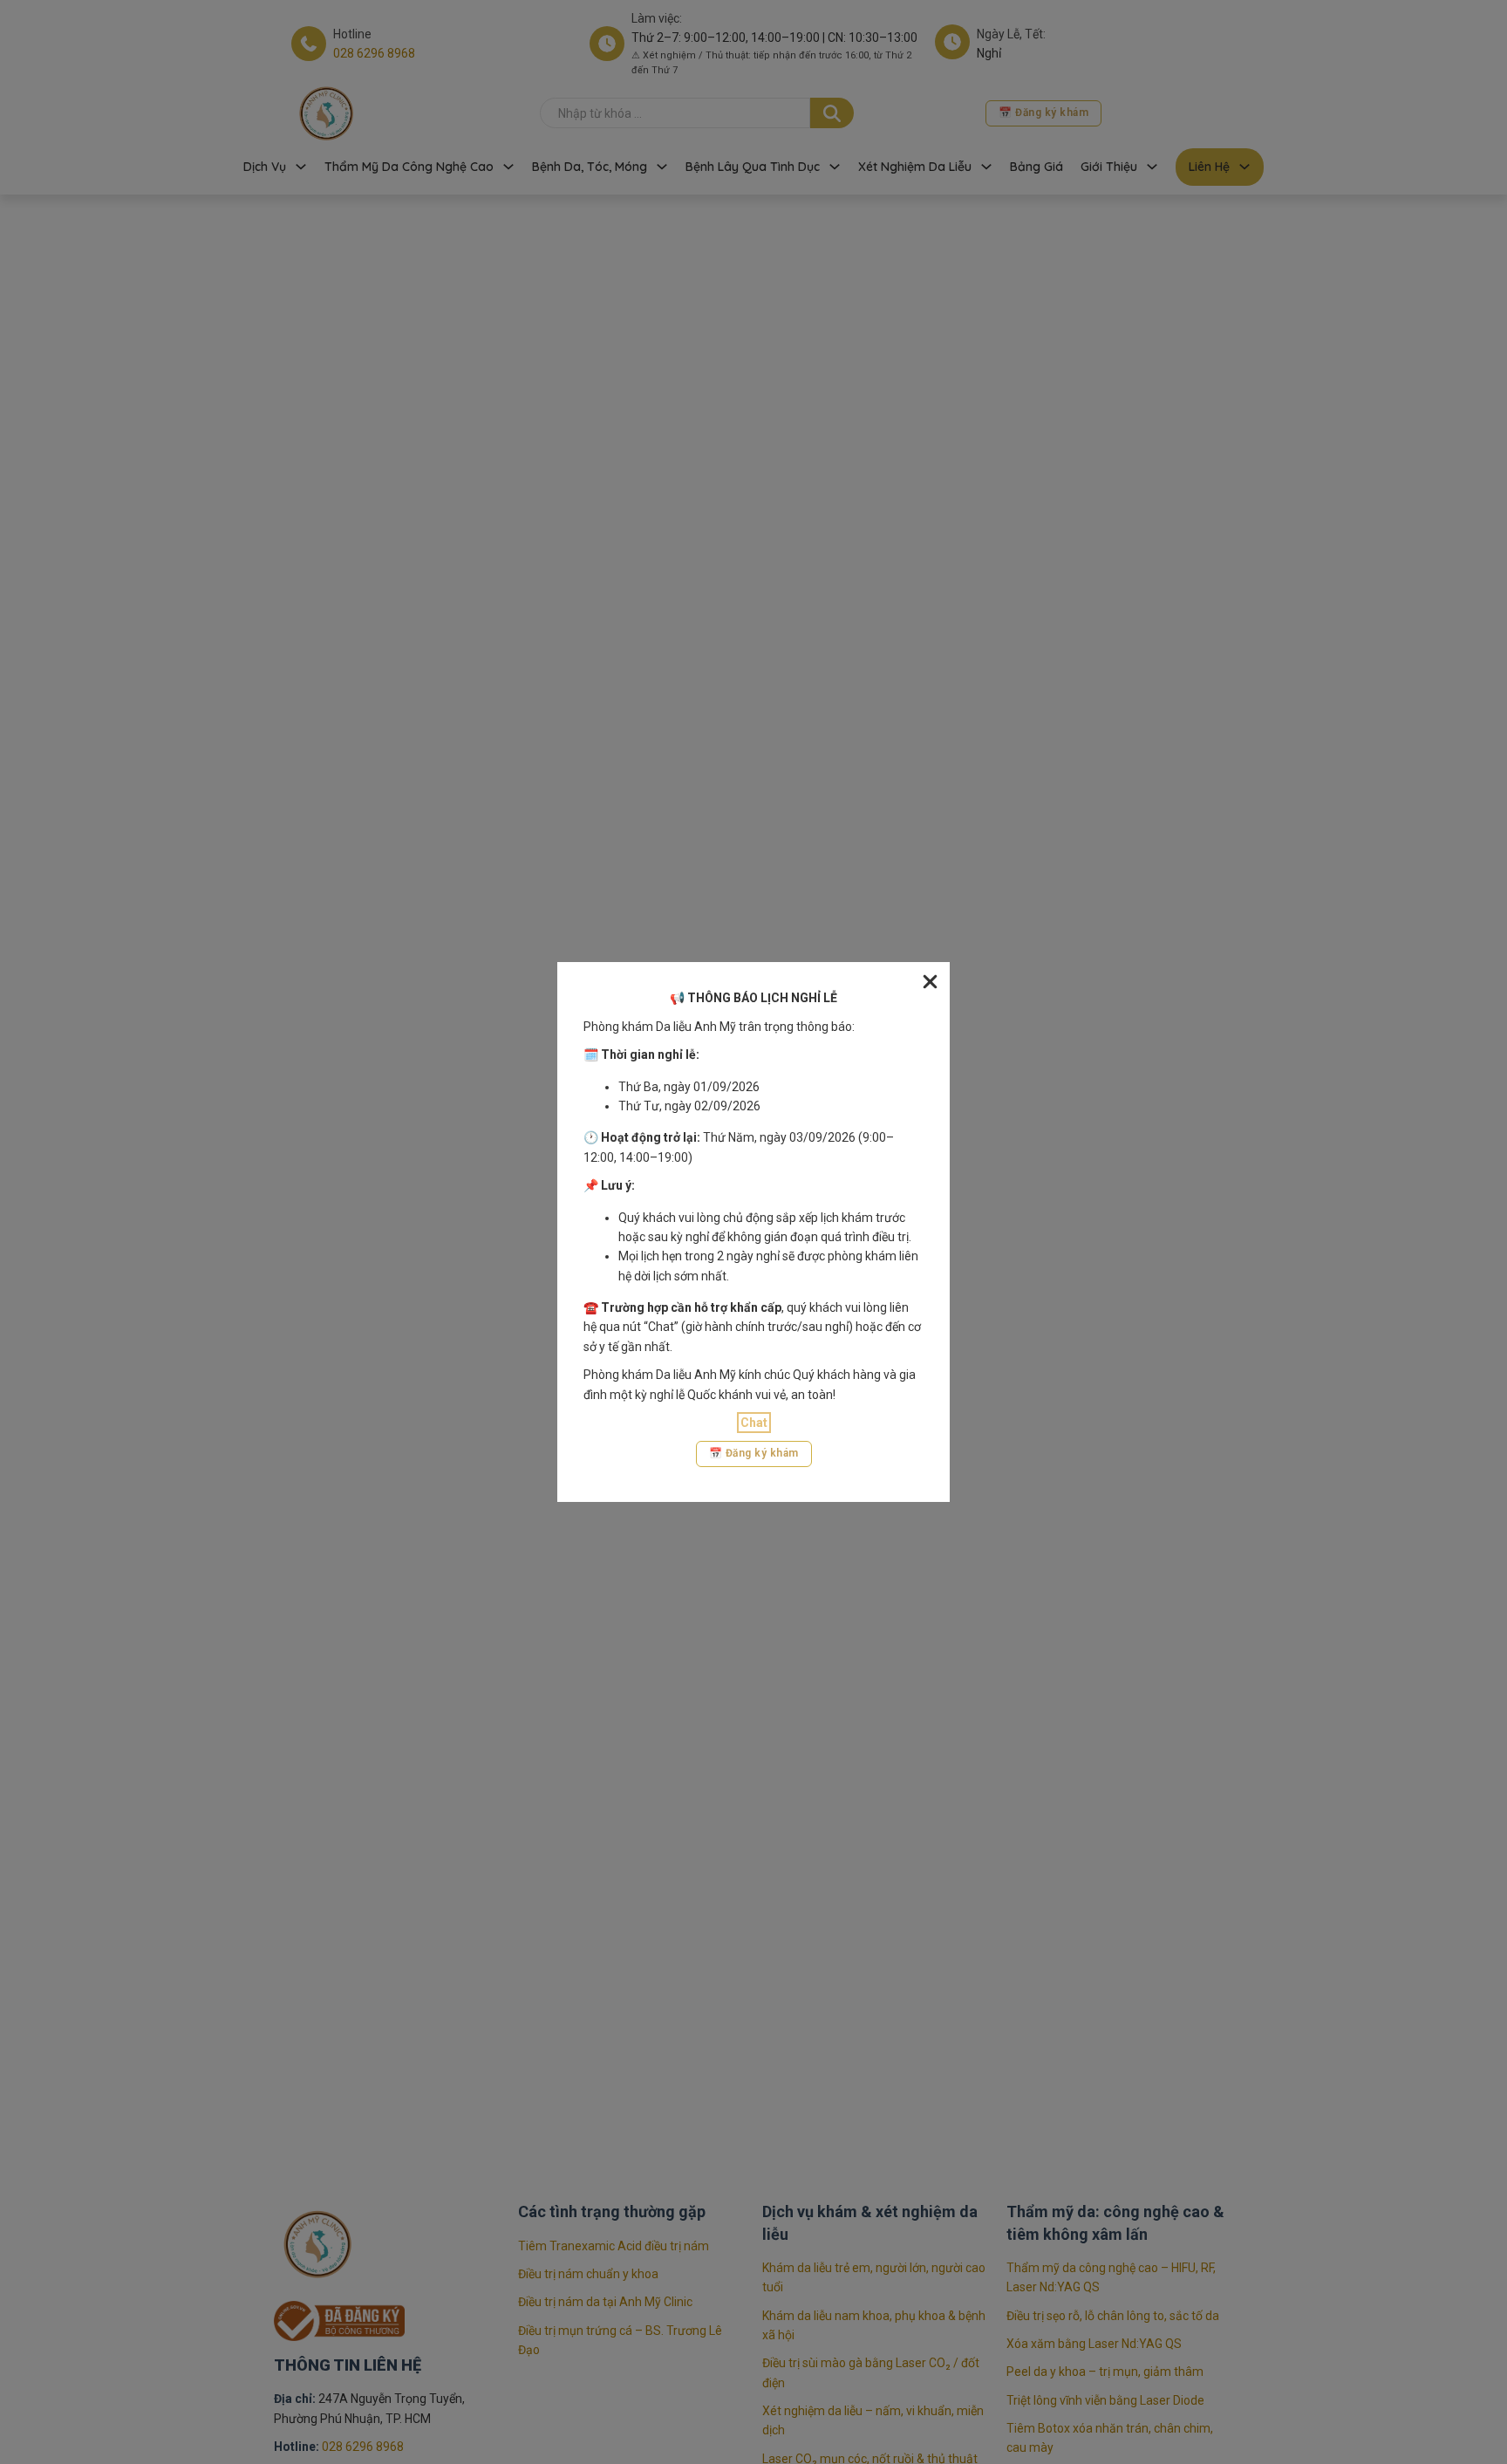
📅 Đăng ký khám (754, 1453)
